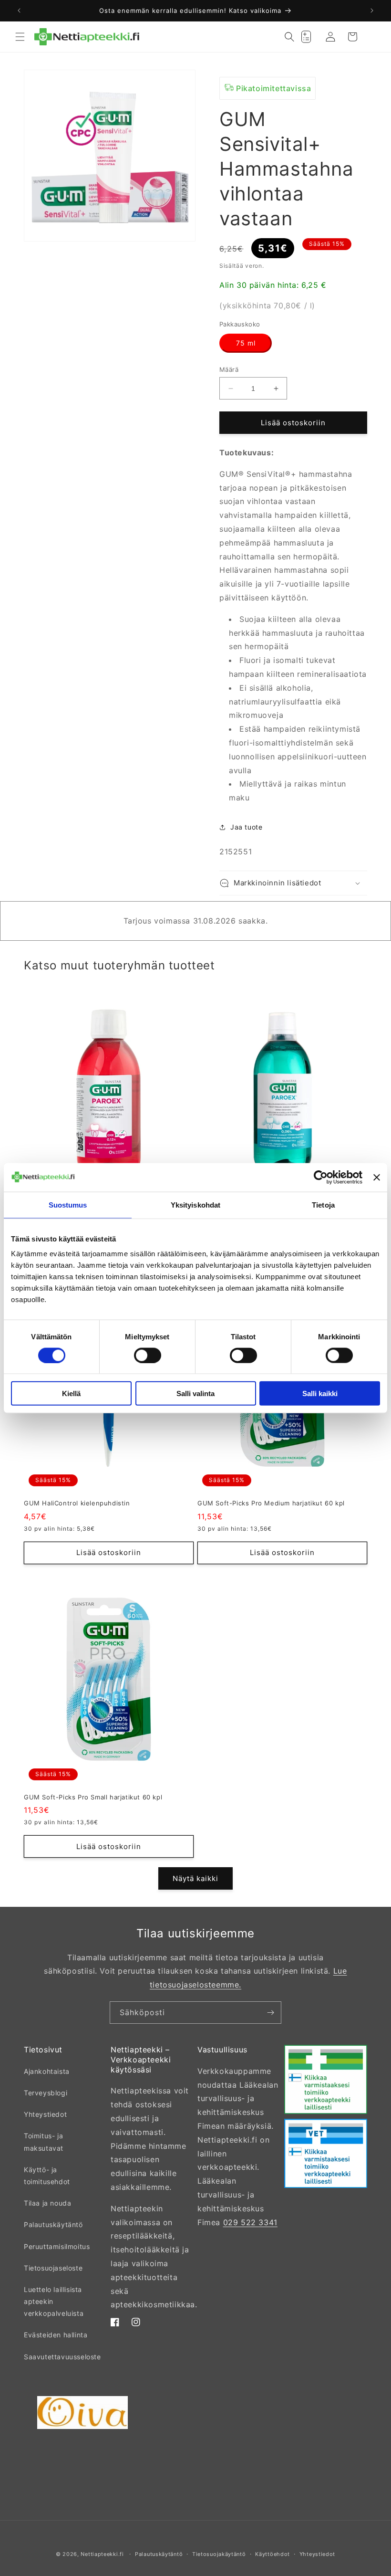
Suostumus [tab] (68, 1204)
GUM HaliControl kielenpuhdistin (77, 1503)
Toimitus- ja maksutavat (44, 2142)
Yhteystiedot (45, 2114)
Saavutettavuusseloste (62, 2357)
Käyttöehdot (273, 2554)
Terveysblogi (46, 2093)
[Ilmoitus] (372, 11)
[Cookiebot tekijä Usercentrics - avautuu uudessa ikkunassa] (321, 1177)
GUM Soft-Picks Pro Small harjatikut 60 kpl (93, 1797)
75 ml (246, 343)
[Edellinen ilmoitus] (19, 11)
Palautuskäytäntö (53, 2224)
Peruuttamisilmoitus (57, 2246)
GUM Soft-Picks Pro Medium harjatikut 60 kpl (271, 1503)
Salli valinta (195, 1393)
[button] (20, 37)
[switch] (148, 1355)
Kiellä (71, 1393)
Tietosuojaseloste (53, 2268)
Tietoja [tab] (323, 1204)
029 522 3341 (250, 2222)
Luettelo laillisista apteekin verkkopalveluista (54, 2301)
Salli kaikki (320, 1393)
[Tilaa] (270, 2013)
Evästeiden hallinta (56, 2335)
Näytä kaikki (195, 1878)
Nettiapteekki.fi (102, 2554)
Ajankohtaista (47, 2071)
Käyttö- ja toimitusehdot (47, 2176)
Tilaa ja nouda (47, 2203)
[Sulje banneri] (377, 1177)
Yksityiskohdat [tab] (195, 1204)
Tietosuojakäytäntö (219, 2554)
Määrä (229, 369)
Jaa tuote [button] (246, 827)
